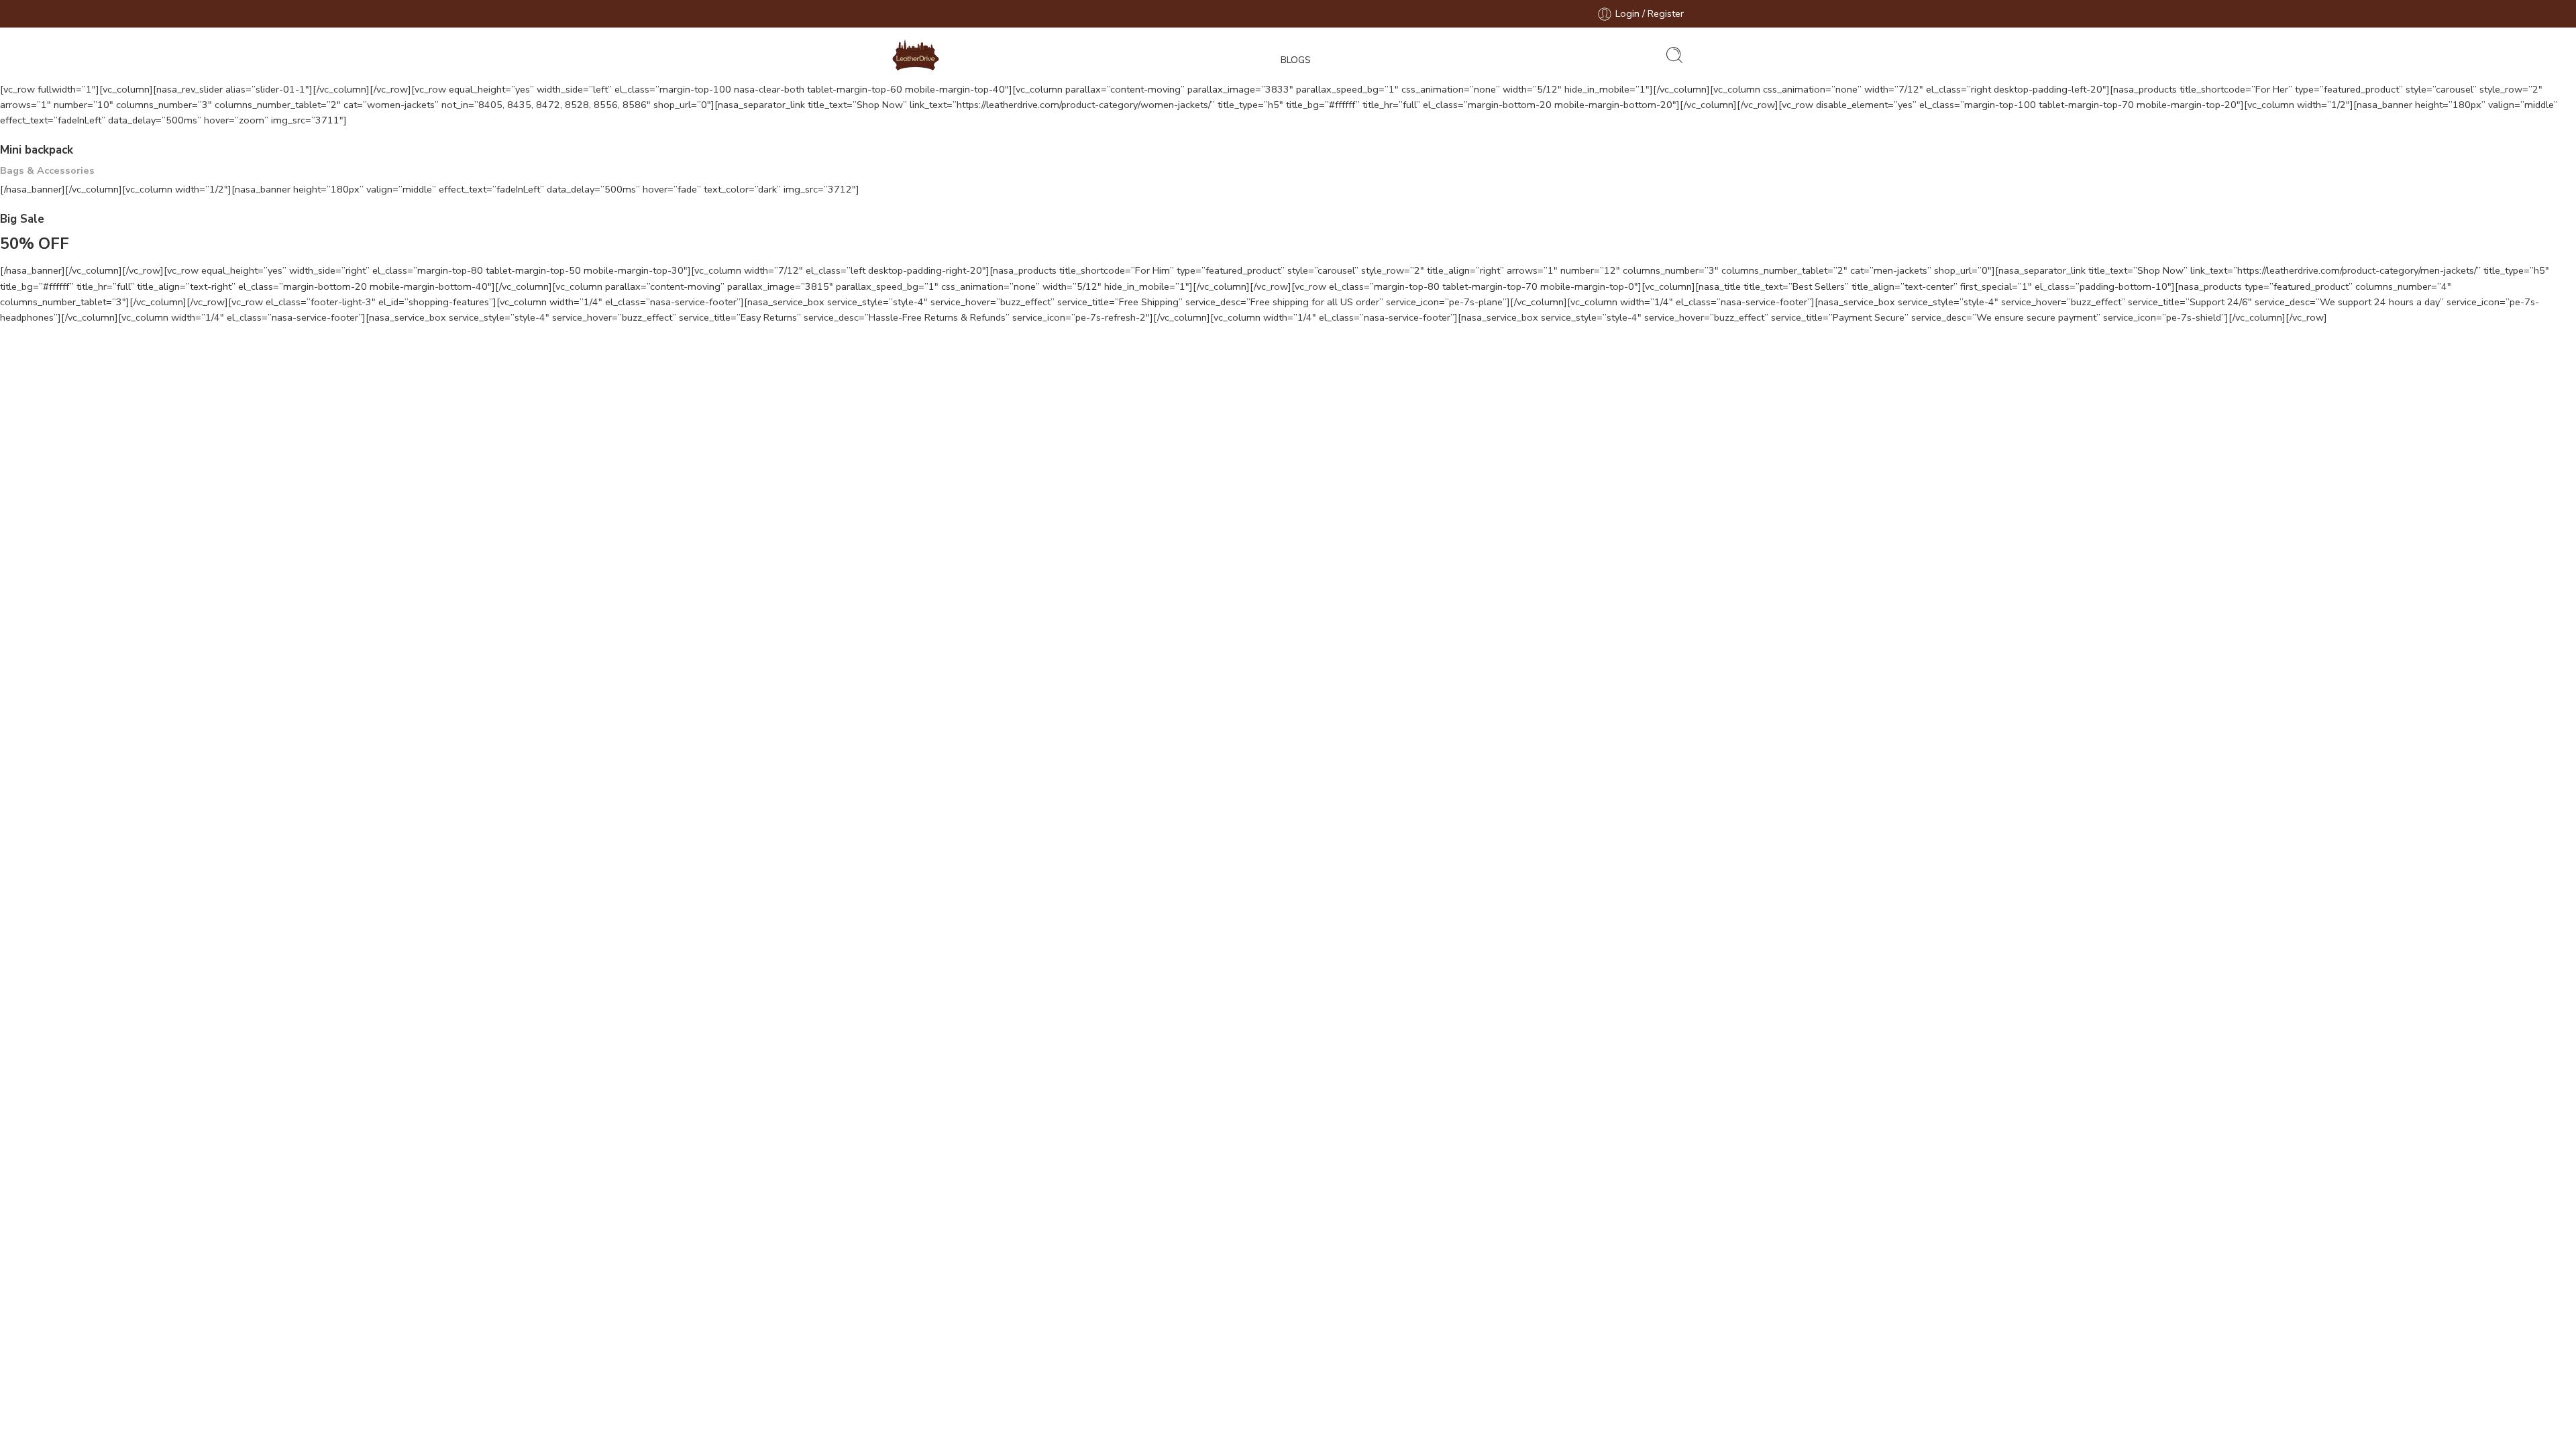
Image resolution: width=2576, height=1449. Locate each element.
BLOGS (1296, 60)
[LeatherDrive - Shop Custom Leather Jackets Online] (916, 55)
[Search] (1674, 55)
